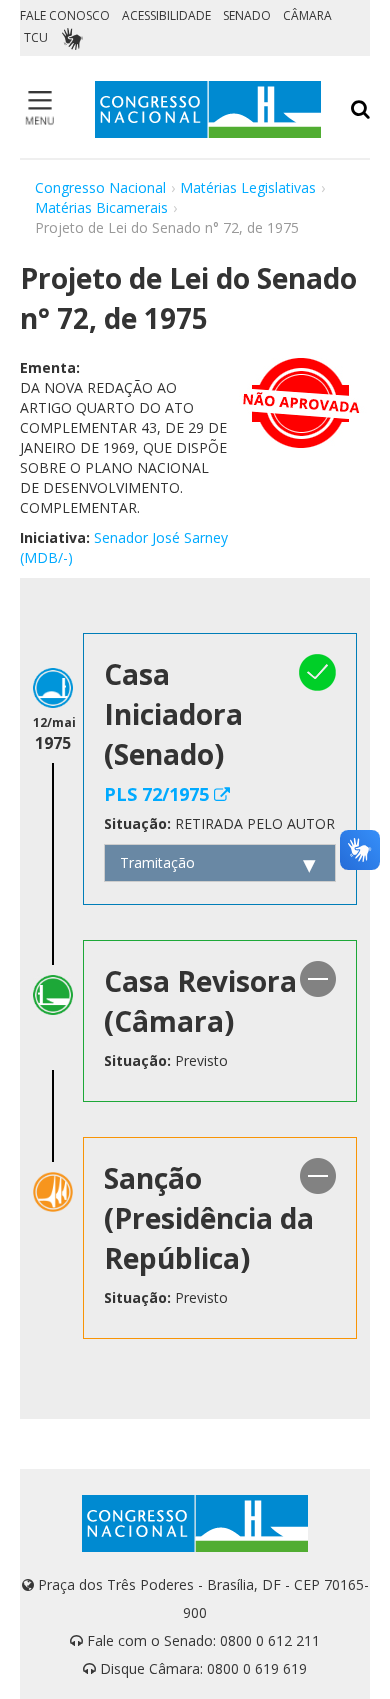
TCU (36, 37)
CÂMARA (307, 15)
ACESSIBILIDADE (166, 15)
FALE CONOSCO (65, 15)
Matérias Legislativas (248, 187)
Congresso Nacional (100, 187)
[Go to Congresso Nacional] (208, 109)
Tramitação (157, 862)
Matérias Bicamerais (101, 207)
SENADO (247, 15)
